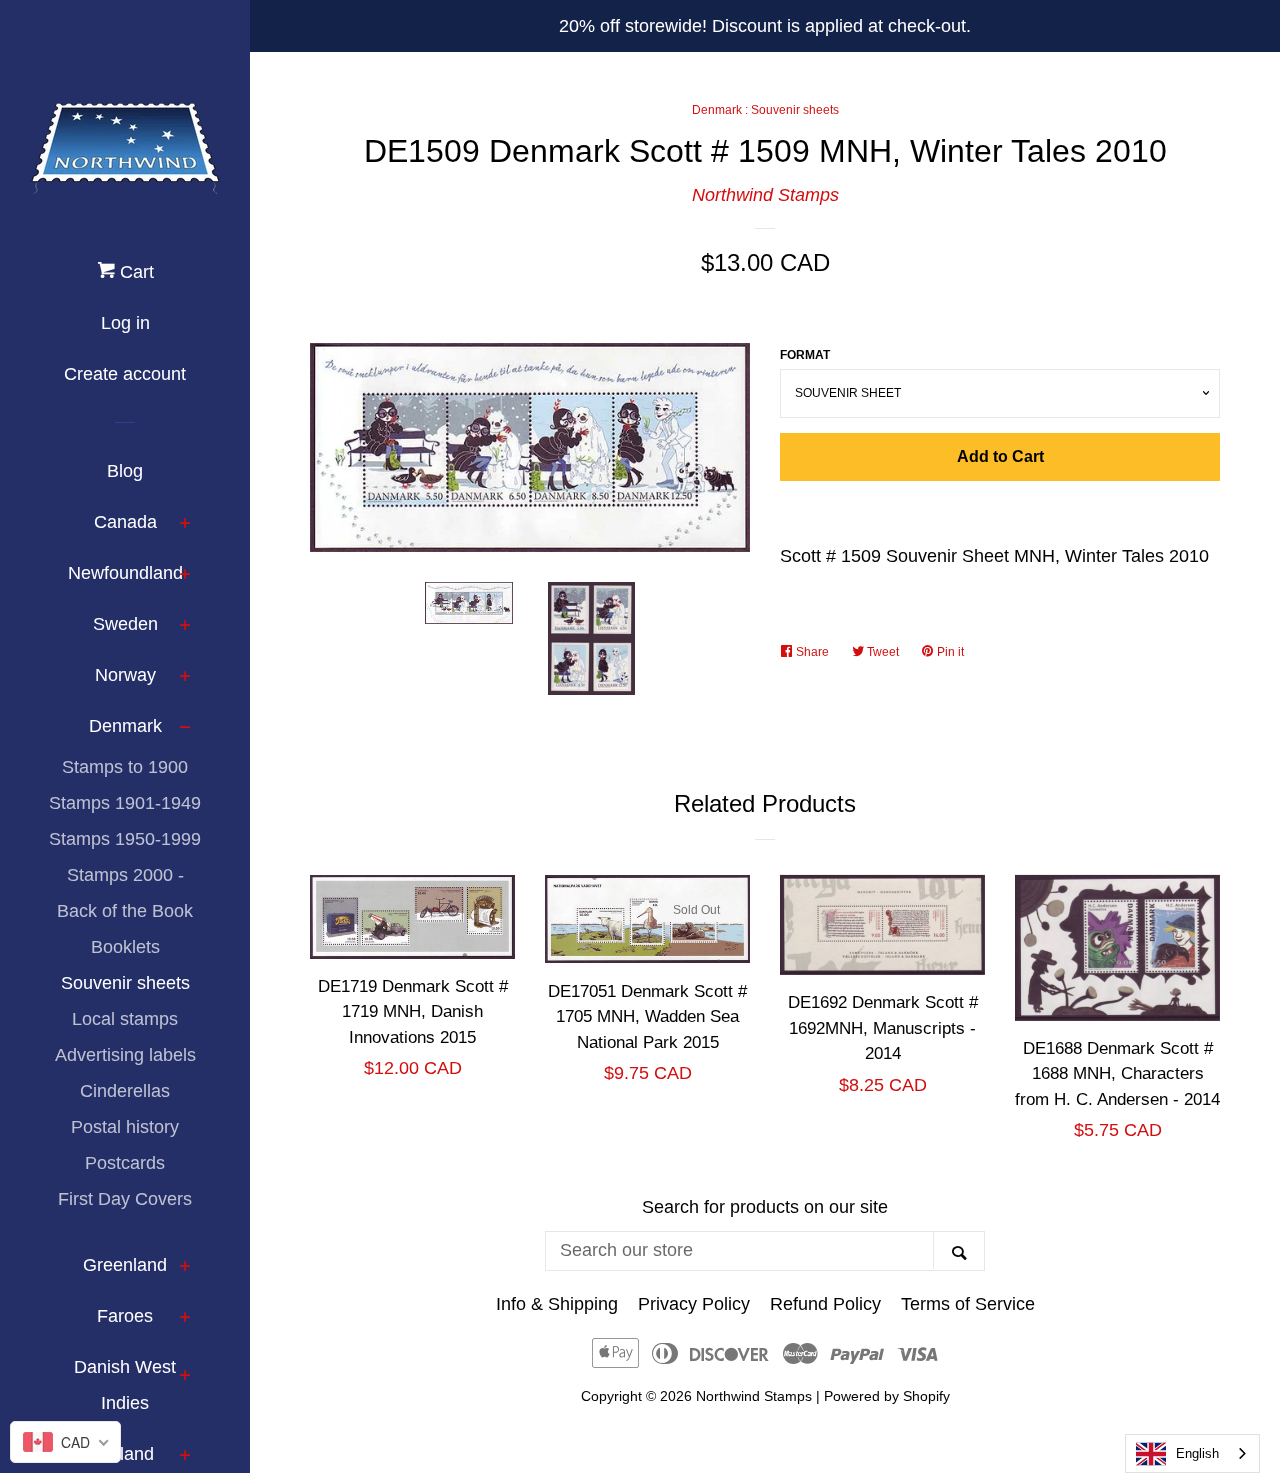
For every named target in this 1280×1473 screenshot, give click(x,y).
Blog (125, 471)
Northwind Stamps (765, 195)
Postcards (125, 1163)
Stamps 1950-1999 (125, 839)
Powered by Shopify (887, 1396)
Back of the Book (125, 911)
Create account (125, 374)
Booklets (125, 947)
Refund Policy (825, 1304)
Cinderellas (125, 1091)
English (1197, 1453)
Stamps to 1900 (125, 767)
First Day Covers (125, 1199)
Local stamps (125, 1019)
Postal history (125, 1127)
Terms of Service (968, 1304)
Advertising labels (125, 1055)
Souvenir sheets (125, 983)
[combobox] (1192, 1453)
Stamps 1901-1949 (125, 803)
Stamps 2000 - (125, 875)
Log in (125, 323)
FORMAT (805, 355)
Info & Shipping (557, 1304)
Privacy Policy (694, 1304)
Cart (134, 272)
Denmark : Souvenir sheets (765, 110)
